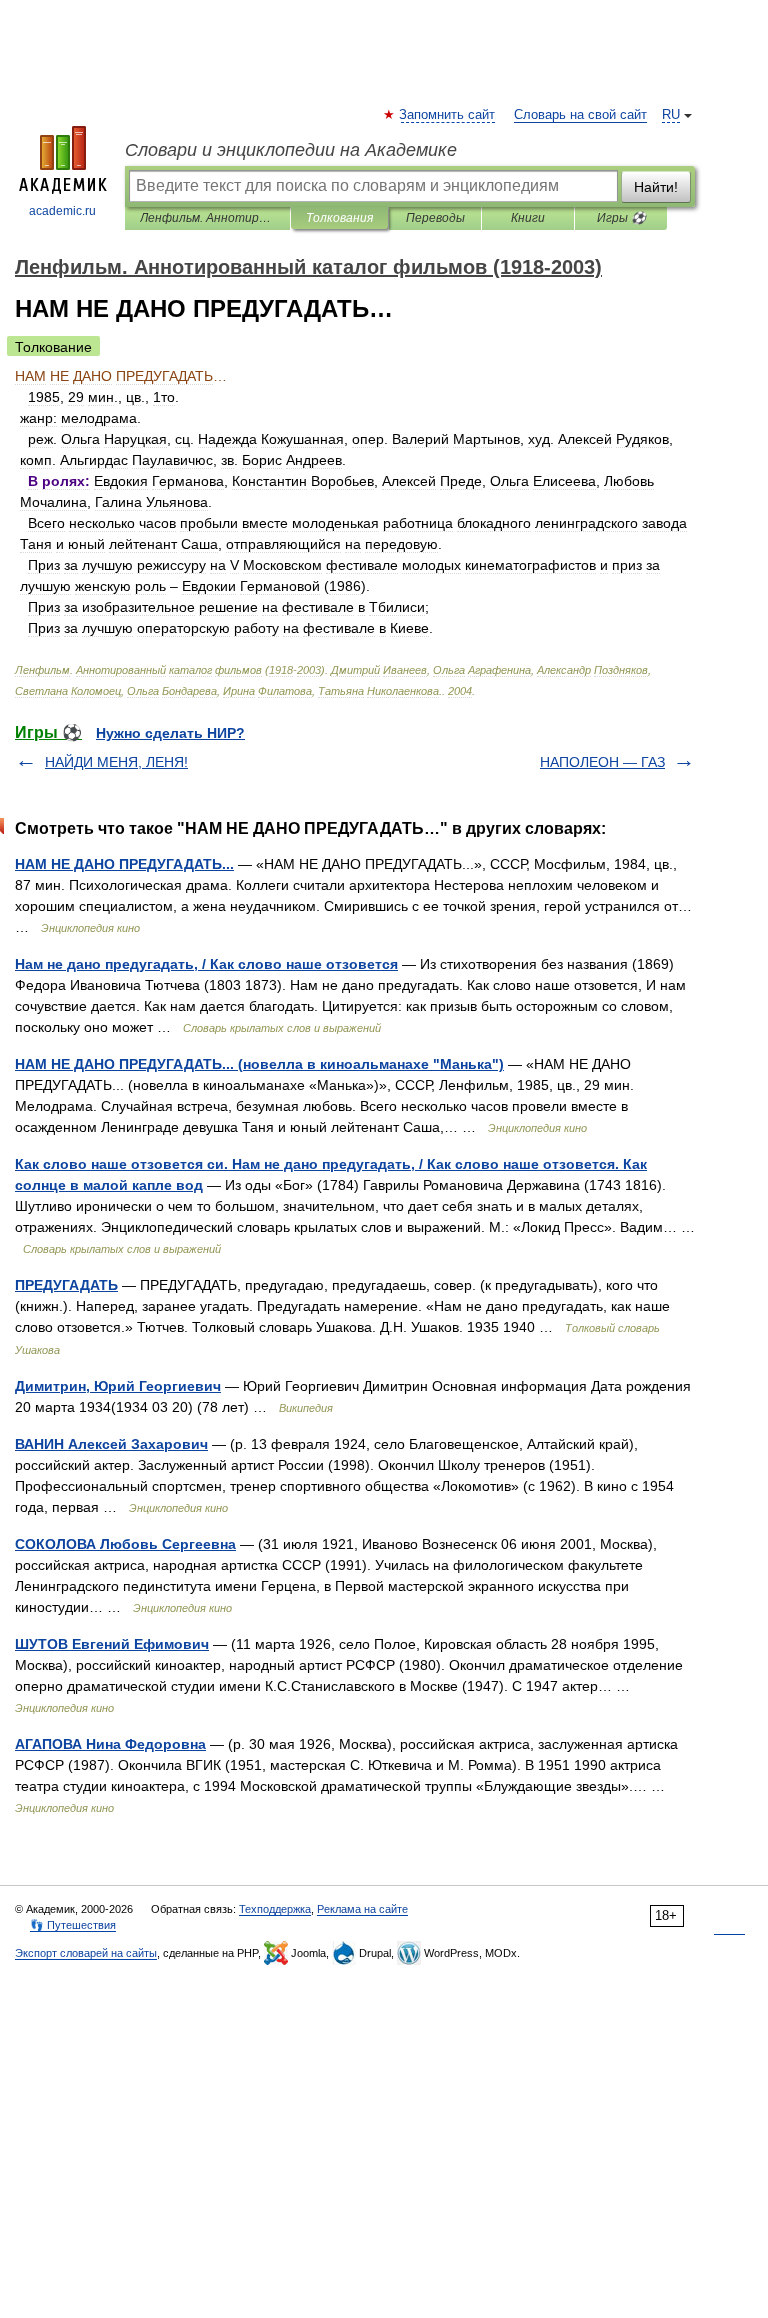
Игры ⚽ (621, 218)
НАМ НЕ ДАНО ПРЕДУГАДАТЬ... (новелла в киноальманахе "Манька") (259, 1064)
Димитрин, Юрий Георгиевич (118, 1386)
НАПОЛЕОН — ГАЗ (602, 762)
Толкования (339, 218)
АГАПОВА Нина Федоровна (110, 1744)
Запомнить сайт (448, 115)
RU (671, 115)
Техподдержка (275, 1909)
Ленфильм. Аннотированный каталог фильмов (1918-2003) (207, 218)
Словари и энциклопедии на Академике (291, 150)
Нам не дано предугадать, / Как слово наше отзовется (206, 964)
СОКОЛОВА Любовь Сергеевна (125, 1544)
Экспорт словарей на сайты (86, 1953)
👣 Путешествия (73, 1925)
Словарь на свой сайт (580, 115)
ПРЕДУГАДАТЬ (66, 1285)
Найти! (656, 187)
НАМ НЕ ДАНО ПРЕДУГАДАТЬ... (124, 864)
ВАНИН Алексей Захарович (111, 1444)
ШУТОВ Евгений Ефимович (112, 1644)
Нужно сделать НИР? (170, 733)
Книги (528, 218)
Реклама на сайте (362, 1909)
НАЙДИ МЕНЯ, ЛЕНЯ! (116, 762)
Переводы (435, 218)
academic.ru (62, 211)
